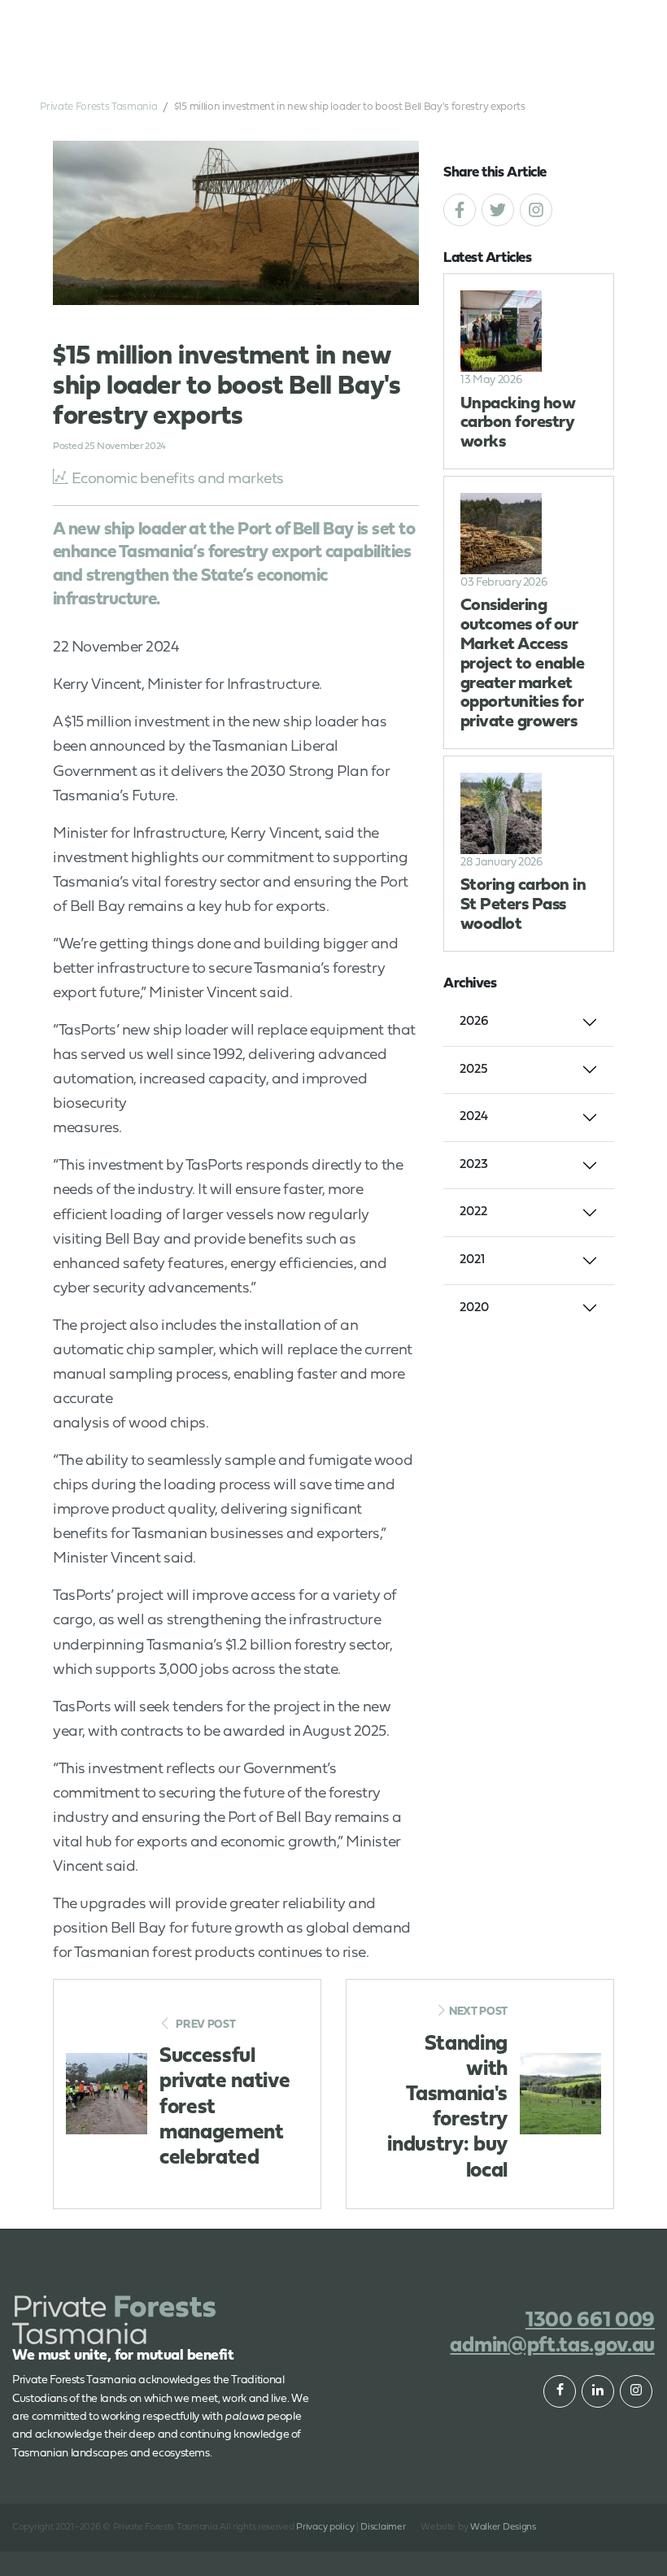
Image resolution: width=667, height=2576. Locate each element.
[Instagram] (536, 210)
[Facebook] (460, 210)
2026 (474, 1022)
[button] (589, 23)
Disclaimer (383, 2527)
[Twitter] (498, 210)
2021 (472, 1260)
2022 (473, 1212)
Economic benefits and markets (178, 479)
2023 (474, 1165)
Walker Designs (503, 2527)
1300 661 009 (519, 23)
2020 (474, 1308)
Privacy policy (325, 2527)
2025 (474, 1070)
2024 (474, 1117)
